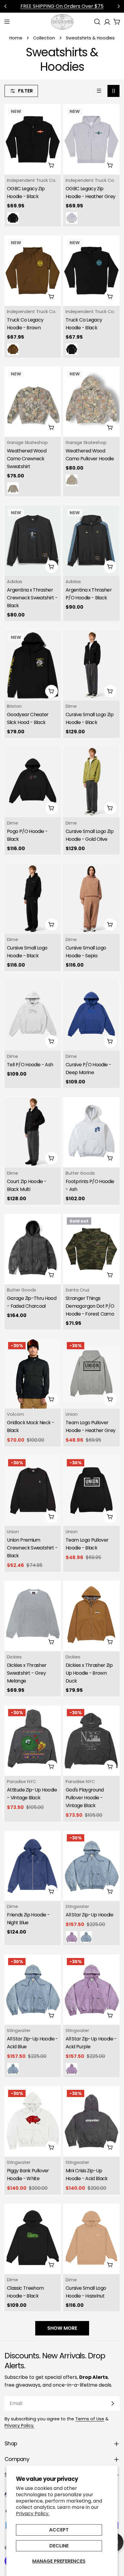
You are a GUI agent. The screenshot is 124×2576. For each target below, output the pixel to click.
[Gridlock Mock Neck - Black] (33, 1374)
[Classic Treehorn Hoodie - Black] (33, 2239)
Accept (59, 2530)
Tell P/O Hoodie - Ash (30, 1065)
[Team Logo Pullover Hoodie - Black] (91, 1491)
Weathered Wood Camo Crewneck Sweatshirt (27, 459)
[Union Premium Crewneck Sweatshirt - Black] (33, 1491)
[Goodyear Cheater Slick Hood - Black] (33, 665)
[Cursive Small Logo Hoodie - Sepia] (91, 899)
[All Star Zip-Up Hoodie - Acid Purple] (72, 1937)
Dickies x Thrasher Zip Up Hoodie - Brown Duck (89, 1673)
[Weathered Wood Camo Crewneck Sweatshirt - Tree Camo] (13, 488)
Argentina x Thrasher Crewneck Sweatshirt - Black (32, 598)
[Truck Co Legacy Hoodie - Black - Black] (72, 349)
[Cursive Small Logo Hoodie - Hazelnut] (91, 2239)
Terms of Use (90, 2419)
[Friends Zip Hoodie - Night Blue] (33, 1866)
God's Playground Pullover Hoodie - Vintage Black (85, 1798)
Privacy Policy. (33, 2514)
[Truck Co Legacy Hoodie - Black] (91, 271)
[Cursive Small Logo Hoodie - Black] (33, 899)
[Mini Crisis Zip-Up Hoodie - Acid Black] (91, 2121)
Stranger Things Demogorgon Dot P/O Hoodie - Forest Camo (90, 1306)
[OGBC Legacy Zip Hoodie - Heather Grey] (91, 139)
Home (16, 38)
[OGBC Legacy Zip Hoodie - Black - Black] (13, 218)
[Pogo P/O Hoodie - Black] (33, 782)
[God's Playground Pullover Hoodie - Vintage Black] (91, 1741)
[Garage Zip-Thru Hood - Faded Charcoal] (33, 1249)
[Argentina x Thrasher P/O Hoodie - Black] (91, 541)
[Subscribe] (113, 2404)
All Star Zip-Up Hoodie (89, 1915)
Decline (59, 2546)
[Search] (97, 22)
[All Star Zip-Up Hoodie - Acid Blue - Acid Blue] (13, 2069)
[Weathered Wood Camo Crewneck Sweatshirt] (33, 402)
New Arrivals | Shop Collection (62, 6)
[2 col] (113, 91)
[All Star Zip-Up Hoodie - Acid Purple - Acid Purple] (72, 2069)
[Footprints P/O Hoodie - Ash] (91, 1132)
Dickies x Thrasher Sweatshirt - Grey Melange (27, 1673)
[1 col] (99, 91)
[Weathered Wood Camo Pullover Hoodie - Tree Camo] (72, 480)
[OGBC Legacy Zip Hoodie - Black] (33, 139)
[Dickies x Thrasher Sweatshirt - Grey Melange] (33, 1616)
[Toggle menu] (7, 22)
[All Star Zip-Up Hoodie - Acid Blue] (86, 1937)
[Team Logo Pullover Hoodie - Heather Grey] (91, 1374)
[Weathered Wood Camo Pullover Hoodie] (91, 402)
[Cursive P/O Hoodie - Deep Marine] (91, 1015)
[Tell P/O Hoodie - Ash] (33, 1015)
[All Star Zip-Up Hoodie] (91, 1866)
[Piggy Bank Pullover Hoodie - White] (33, 2121)
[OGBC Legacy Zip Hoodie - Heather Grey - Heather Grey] (72, 218)
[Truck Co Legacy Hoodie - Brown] (33, 271)
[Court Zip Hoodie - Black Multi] (33, 1132)
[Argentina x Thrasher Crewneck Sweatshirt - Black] (33, 541)
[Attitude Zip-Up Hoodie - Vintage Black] (33, 1741)
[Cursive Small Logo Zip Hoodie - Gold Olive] (91, 782)
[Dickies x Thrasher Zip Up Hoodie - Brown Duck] (91, 1616)
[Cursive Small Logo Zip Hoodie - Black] (91, 665)
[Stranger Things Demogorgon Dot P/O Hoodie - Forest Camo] (91, 1249)
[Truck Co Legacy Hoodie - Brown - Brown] (13, 349)
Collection (44, 38)
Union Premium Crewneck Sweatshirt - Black (32, 1548)
